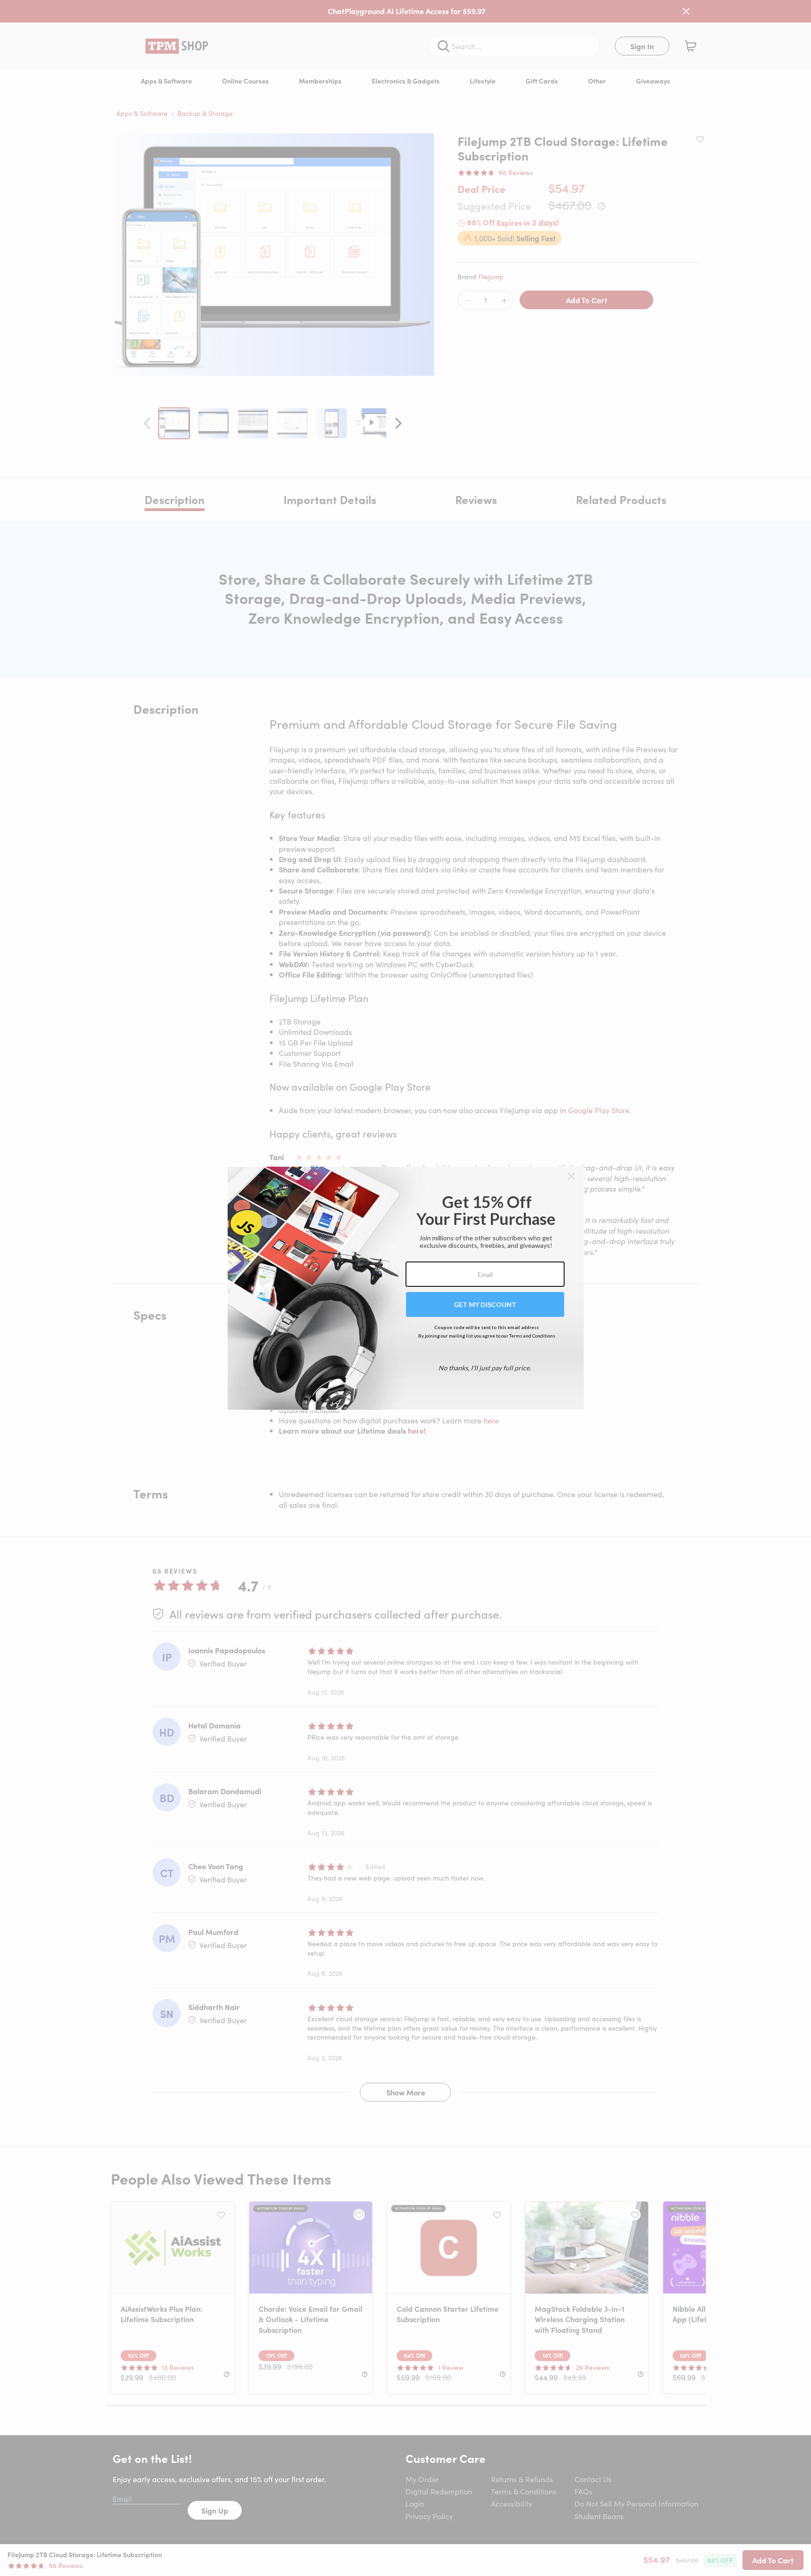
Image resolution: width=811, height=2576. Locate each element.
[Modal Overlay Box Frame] (406, 1288)
